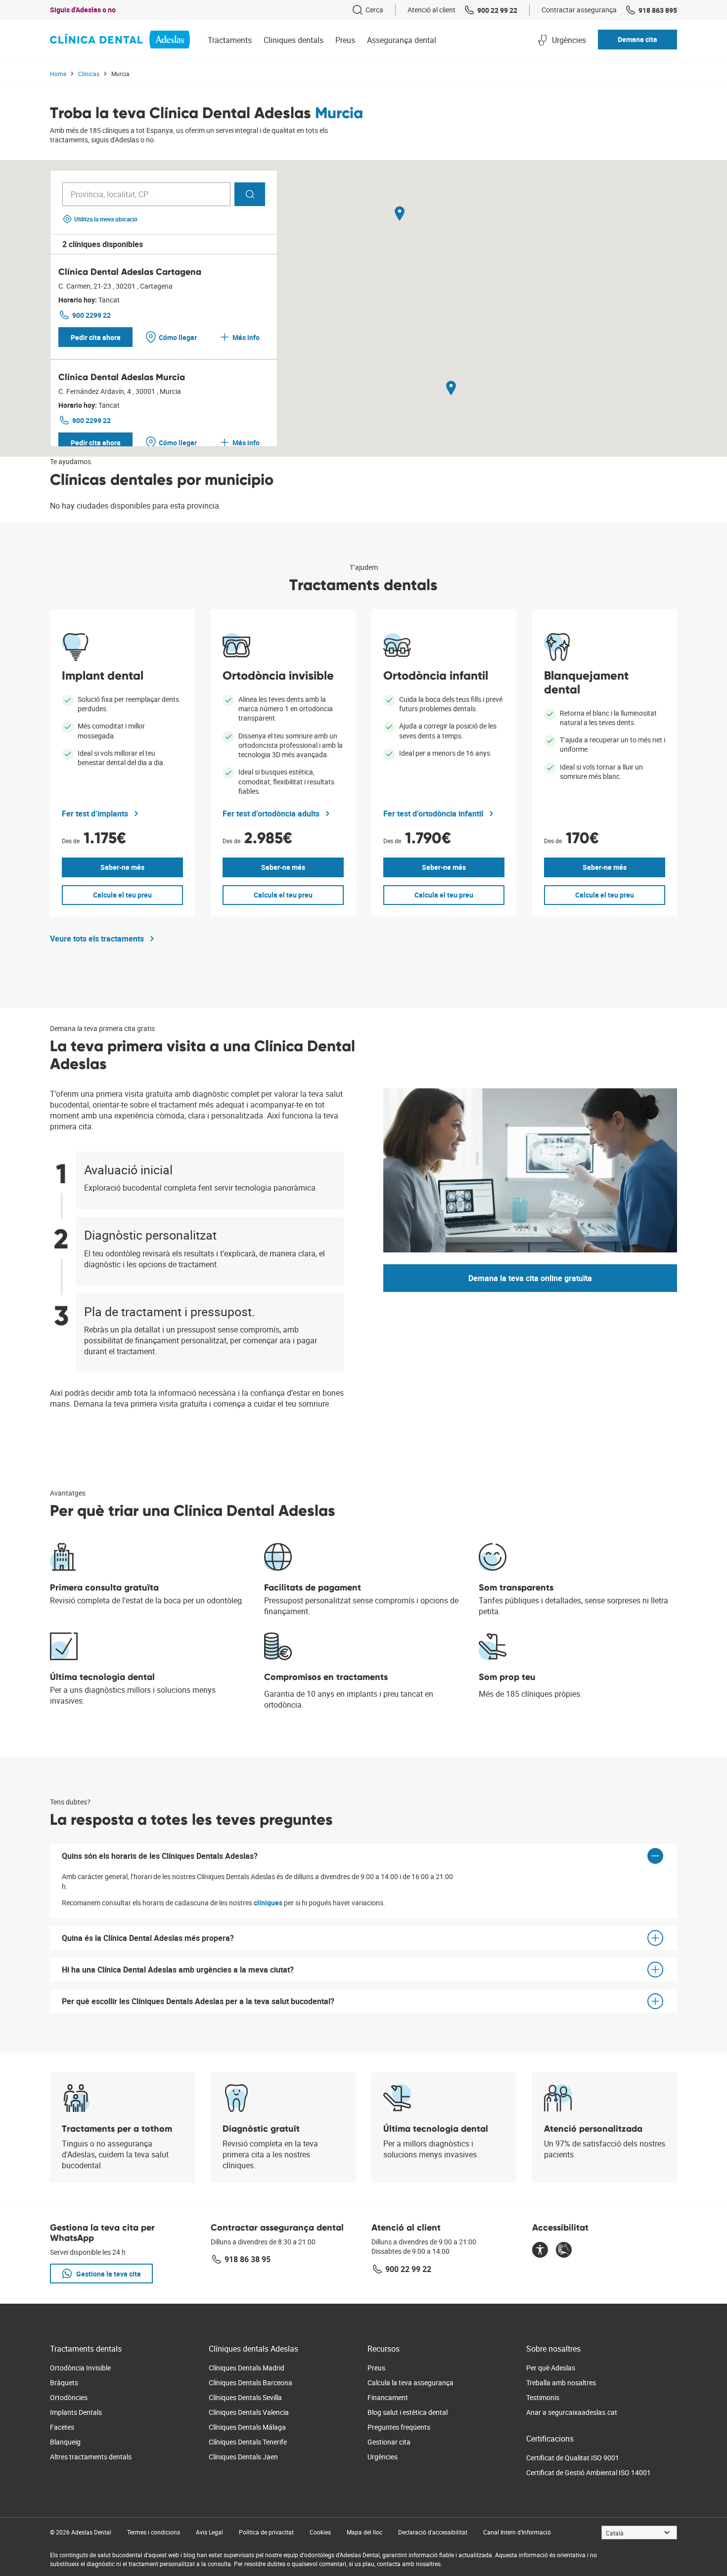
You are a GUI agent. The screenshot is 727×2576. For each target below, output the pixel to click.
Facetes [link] (62, 2427)
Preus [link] (376, 2368)
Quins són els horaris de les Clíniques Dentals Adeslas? (160, 1856)
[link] (367, 10)
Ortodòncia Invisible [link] (80, 2368)
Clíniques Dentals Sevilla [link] (245, 2397)
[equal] (540, 2251)
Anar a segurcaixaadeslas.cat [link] (572, 2412)
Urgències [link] (383, 2457)
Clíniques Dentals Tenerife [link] (248, 2442)
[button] (637, 40)
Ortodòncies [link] (69, 2397)
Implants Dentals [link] (76, 2412)
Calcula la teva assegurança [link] (410, 2383)
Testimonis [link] (543, 2397)
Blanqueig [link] (65, 2442)
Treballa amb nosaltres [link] (561, 2383)
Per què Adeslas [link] (551, 2368)
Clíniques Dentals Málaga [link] (247, 2427)
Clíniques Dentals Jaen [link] (243, 2457)
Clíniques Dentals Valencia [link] (249, 2412)
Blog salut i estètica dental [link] (408, 2412)
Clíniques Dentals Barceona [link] (250, 2383)
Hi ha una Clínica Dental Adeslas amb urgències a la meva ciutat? (178, 1970)
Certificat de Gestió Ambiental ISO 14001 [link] (589, 2472)
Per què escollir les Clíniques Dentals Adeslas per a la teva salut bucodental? (198, 2001)
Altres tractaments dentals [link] (91, 2457)
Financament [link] (388, 2397)
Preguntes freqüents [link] (399, 2427)
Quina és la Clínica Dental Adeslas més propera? (148, 1938)
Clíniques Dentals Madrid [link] (247, 2368)
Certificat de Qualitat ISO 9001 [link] (573, 2458)
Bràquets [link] (64, 2383)
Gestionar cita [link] (389, 2442)
